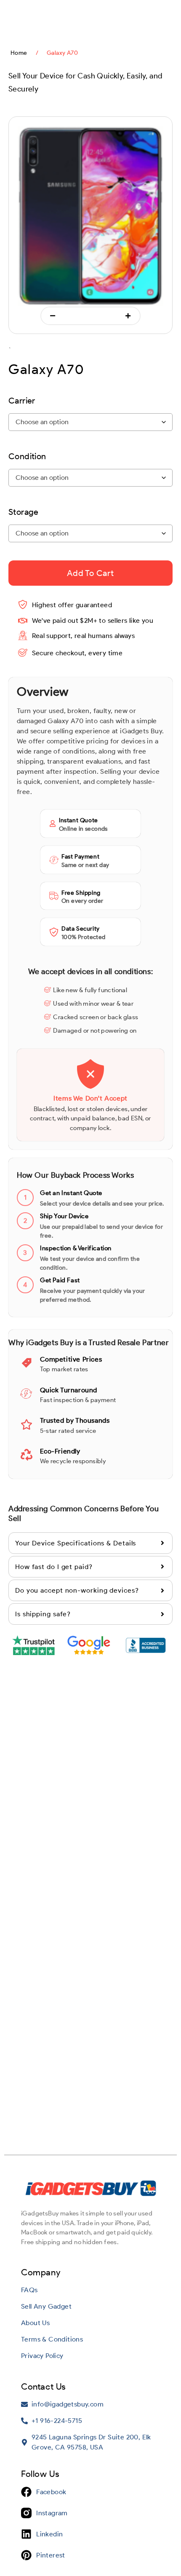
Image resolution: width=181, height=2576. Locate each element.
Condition (27, 456)
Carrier (22, 401)
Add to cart (90, 573)
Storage (24, 512)
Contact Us (44, 2386)
